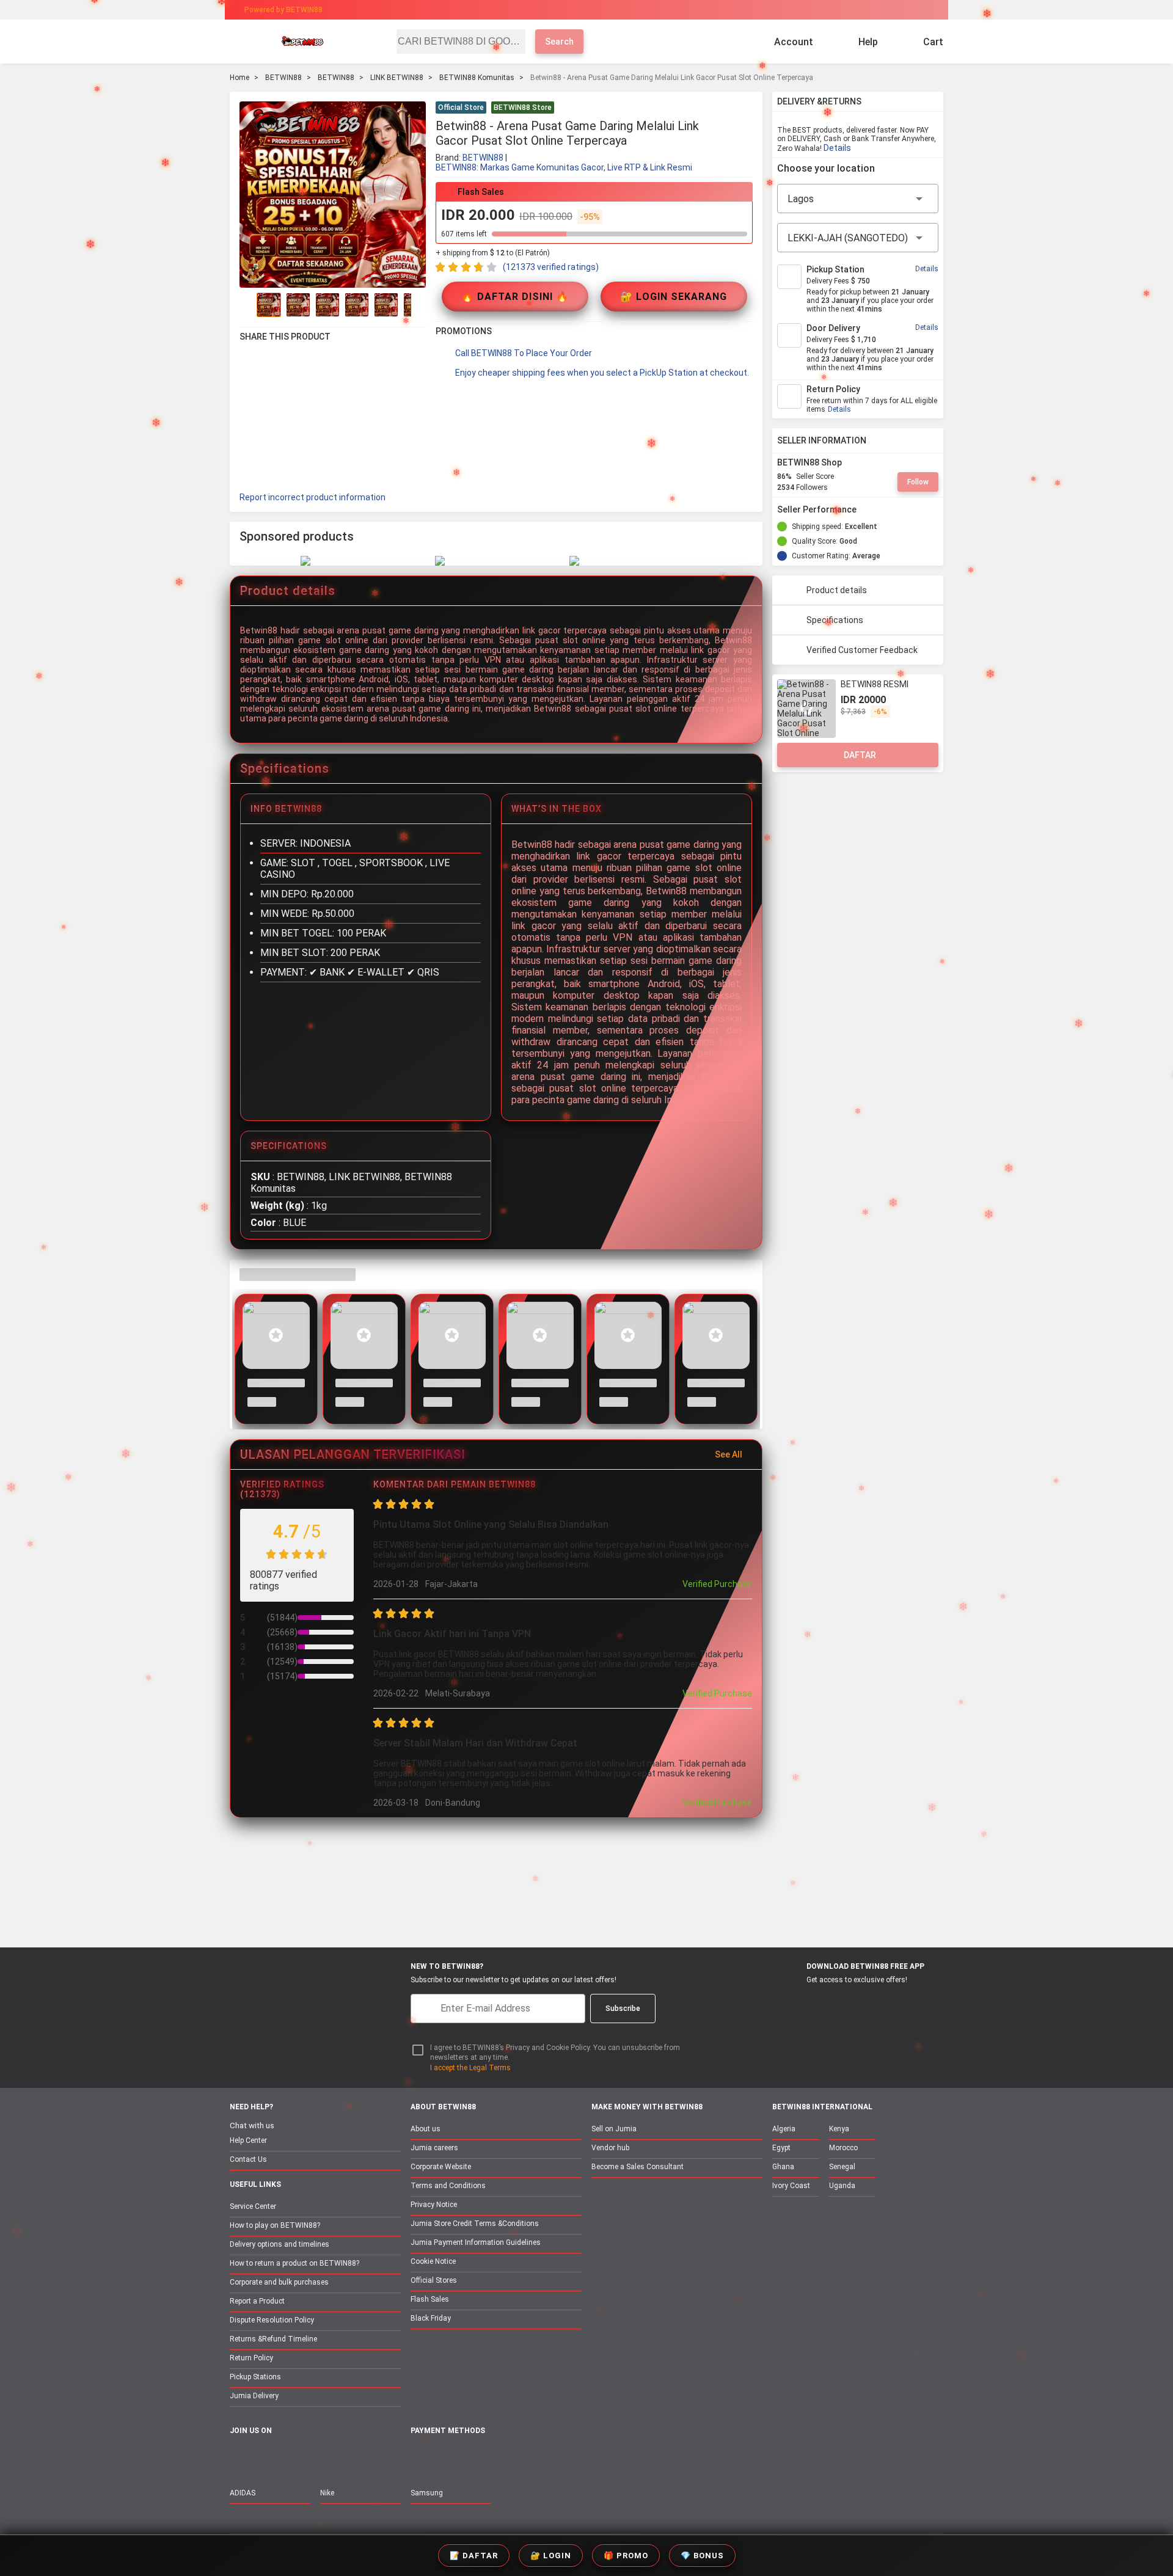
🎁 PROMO (626, 2556)
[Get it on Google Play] (853, 2002)
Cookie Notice (433, 2261)
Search (559, 42)
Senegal (842, 2167)
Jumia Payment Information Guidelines (476, 2242)
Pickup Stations (255, 2377)
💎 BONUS (702, 2556)
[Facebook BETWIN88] (238, 2457)
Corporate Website (441, 2167)
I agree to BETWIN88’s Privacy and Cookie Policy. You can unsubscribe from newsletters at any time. (555, 2053)
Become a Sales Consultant (638, 2167)
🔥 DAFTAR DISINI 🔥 (515, 297)
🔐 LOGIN (551, 2556)
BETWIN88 (283, 78)
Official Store (461, 108)
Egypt (781, 2148)
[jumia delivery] (628, 10)
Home (239, 78)
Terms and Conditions (448, 2186)
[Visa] (476, 2458)
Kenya (839, 2129)
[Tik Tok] (340, 2457)
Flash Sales (430, 2299)
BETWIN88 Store (523, 108)
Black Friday (431, 2318)
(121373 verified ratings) (551, 267)
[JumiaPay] (576, 10)
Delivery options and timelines (280, 2244)
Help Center (248, 2140)
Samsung (427, 2493)
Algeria (784, 2129)
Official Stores (434, 2280)
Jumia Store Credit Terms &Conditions (475, 2224)
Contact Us (248, 2159)
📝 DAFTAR (474, 2556)
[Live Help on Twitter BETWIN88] (315, 2457)
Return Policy (251, 2358)
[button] (745, 109)
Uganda (842, 2186)
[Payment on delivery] (418, 2458)
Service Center (253, 2206)
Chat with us (252, 2125)
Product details (837, 590)
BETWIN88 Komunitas (477, 78)
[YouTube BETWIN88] (263, 2457)
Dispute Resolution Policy (272, 2320)
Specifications (835, 620)
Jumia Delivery (254, 2396)
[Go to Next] (418, 305)
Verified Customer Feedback (862, 650)
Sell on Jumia (614, 2129)
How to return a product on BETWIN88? (294, 2263)
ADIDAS (243, 2493)
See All (729, 1454)
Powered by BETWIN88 (283, 10)
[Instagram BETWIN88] (289, 2457)
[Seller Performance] (866, 509)
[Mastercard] (446, 2458)
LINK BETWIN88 (397, 78)
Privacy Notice (434, 2205)
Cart (933, 42)
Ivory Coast (791, 2186)
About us (426, 2129)
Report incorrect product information (312, 497)
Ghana (783, 2167)
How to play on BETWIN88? (275, 2225)
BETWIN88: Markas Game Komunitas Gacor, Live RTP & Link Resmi (564, 167)
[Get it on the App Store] (795, 2002)
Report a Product (257, 2301)
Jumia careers (434, 2148)
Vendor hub (610, 2148)
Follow (918, 482)
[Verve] (508, 2458)
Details (837, 148)
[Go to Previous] (247, 305)
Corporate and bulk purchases (279, 2282)
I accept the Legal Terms (470, 2068)
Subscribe (623, 2009)
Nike (327, 2493)
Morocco (843, 2148)
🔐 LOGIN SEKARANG (674, 297)
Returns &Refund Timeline (273, 2339)
